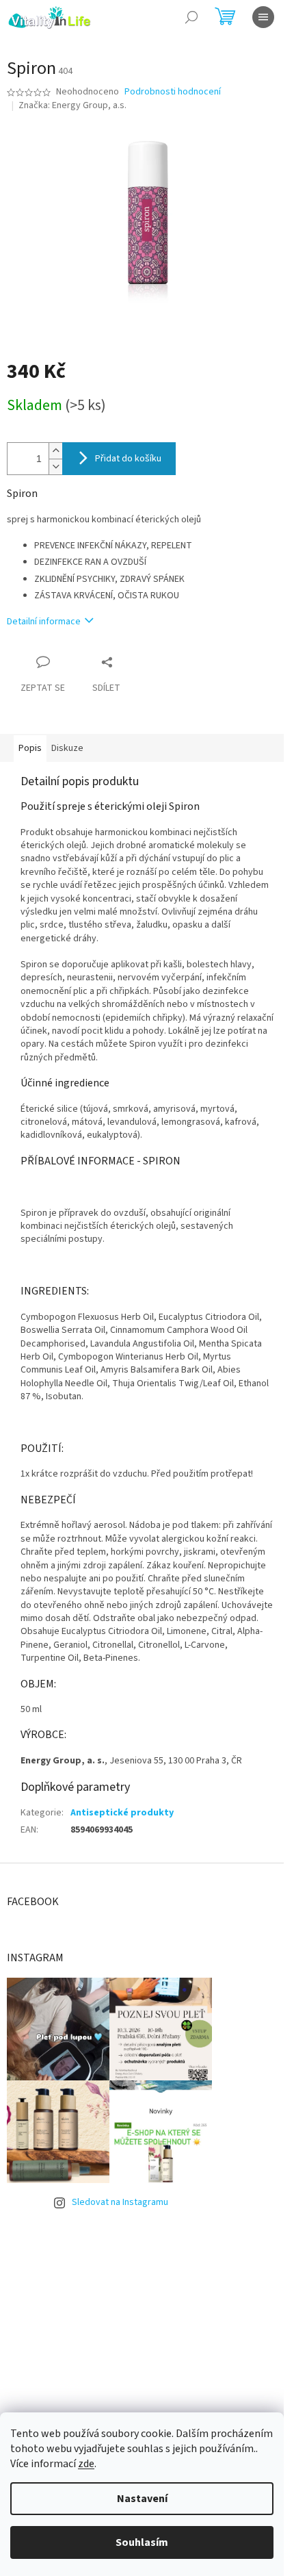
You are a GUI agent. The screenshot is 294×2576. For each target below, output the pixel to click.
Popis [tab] (30, 748)
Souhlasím (142, 2542)
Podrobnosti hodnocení (173, 92)
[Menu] (263, 17)
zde (86, 2464)
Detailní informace (44, 622)
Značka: (72, 105)
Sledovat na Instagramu (120, 2202)
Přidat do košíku (128, 459)
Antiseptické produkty (122, 1813)
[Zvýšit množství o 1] (55, 451)
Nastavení (142, 2499)
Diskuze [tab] (67, 748)
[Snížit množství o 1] (55, 467)
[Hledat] (191, 17)
